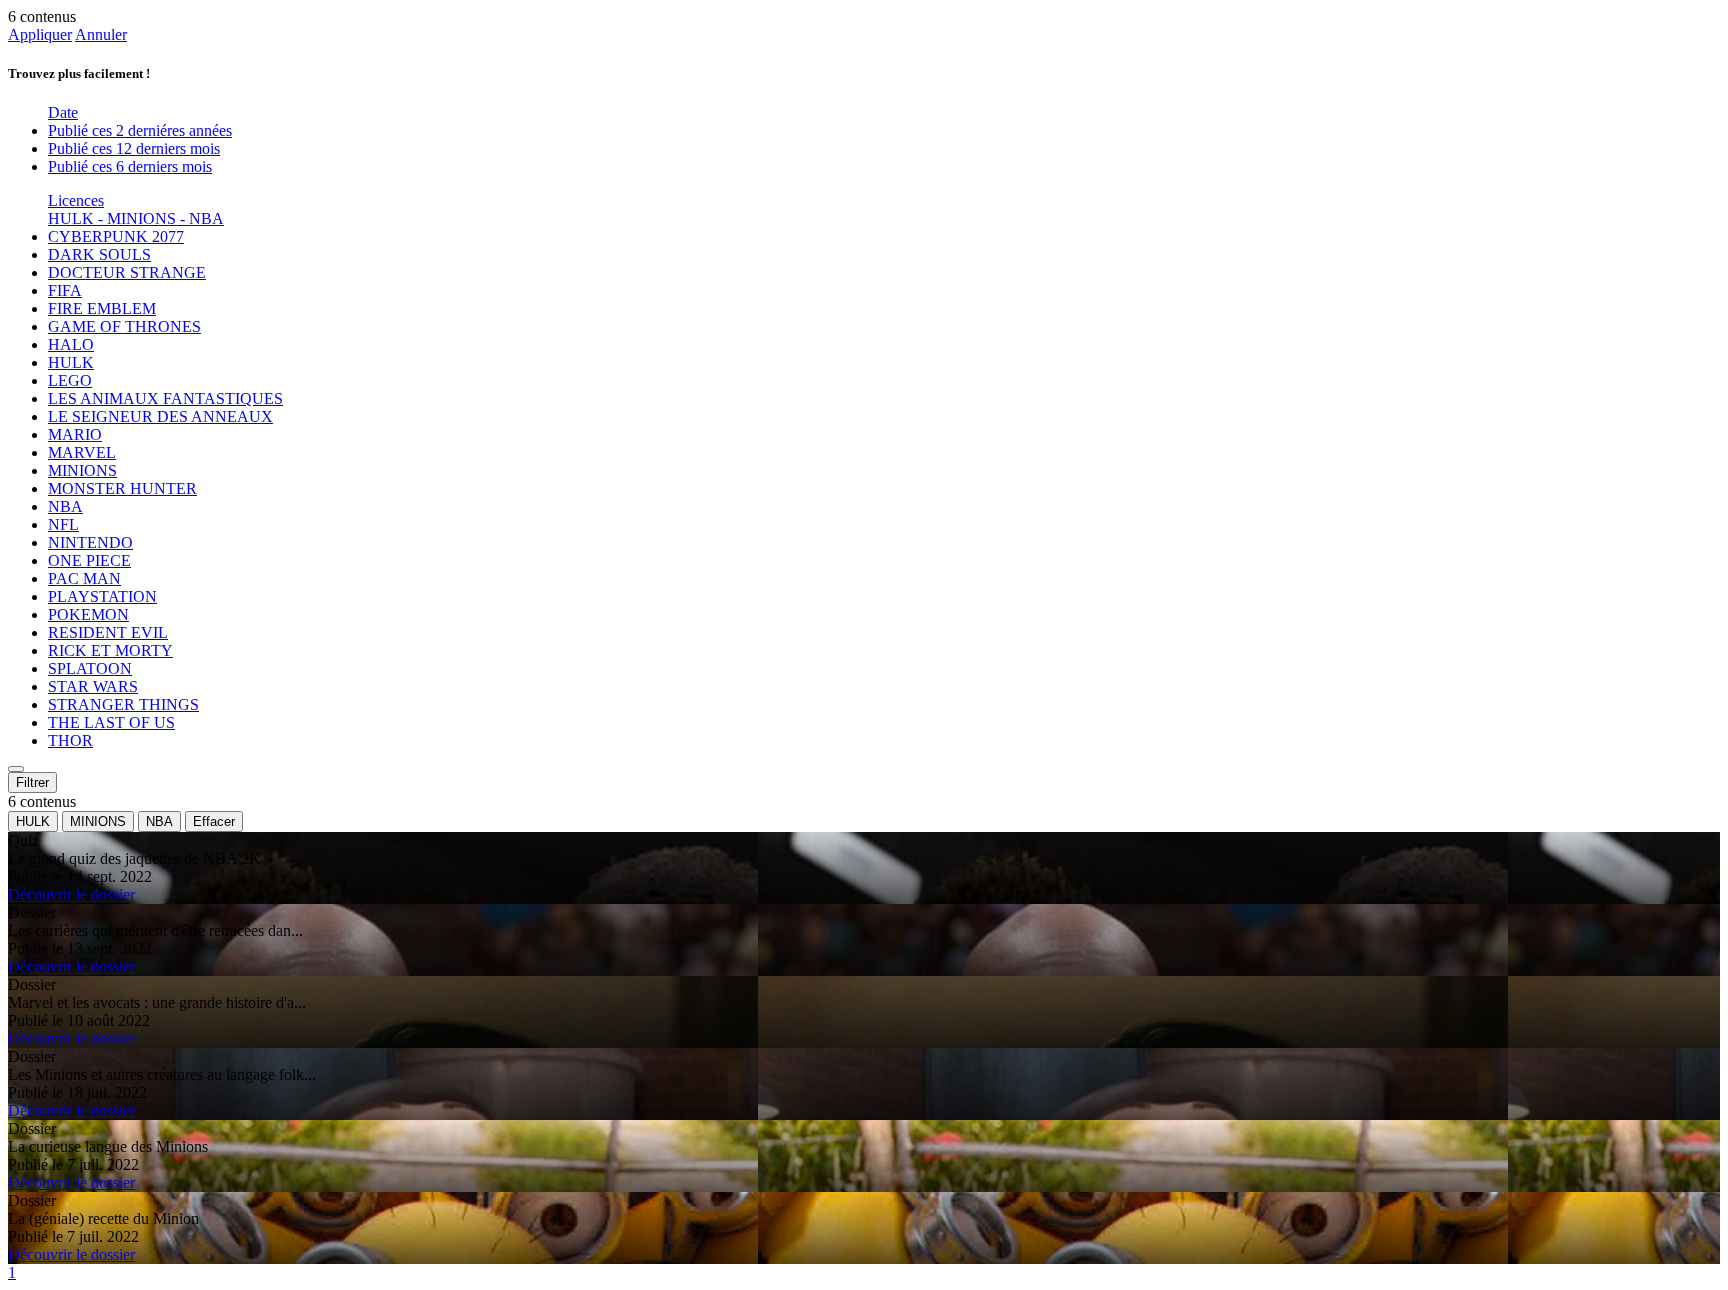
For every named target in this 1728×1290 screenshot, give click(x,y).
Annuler (101, 34)
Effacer (214, 821)
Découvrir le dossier (71, 894)
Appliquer (40, 34)
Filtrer (32, 782)
